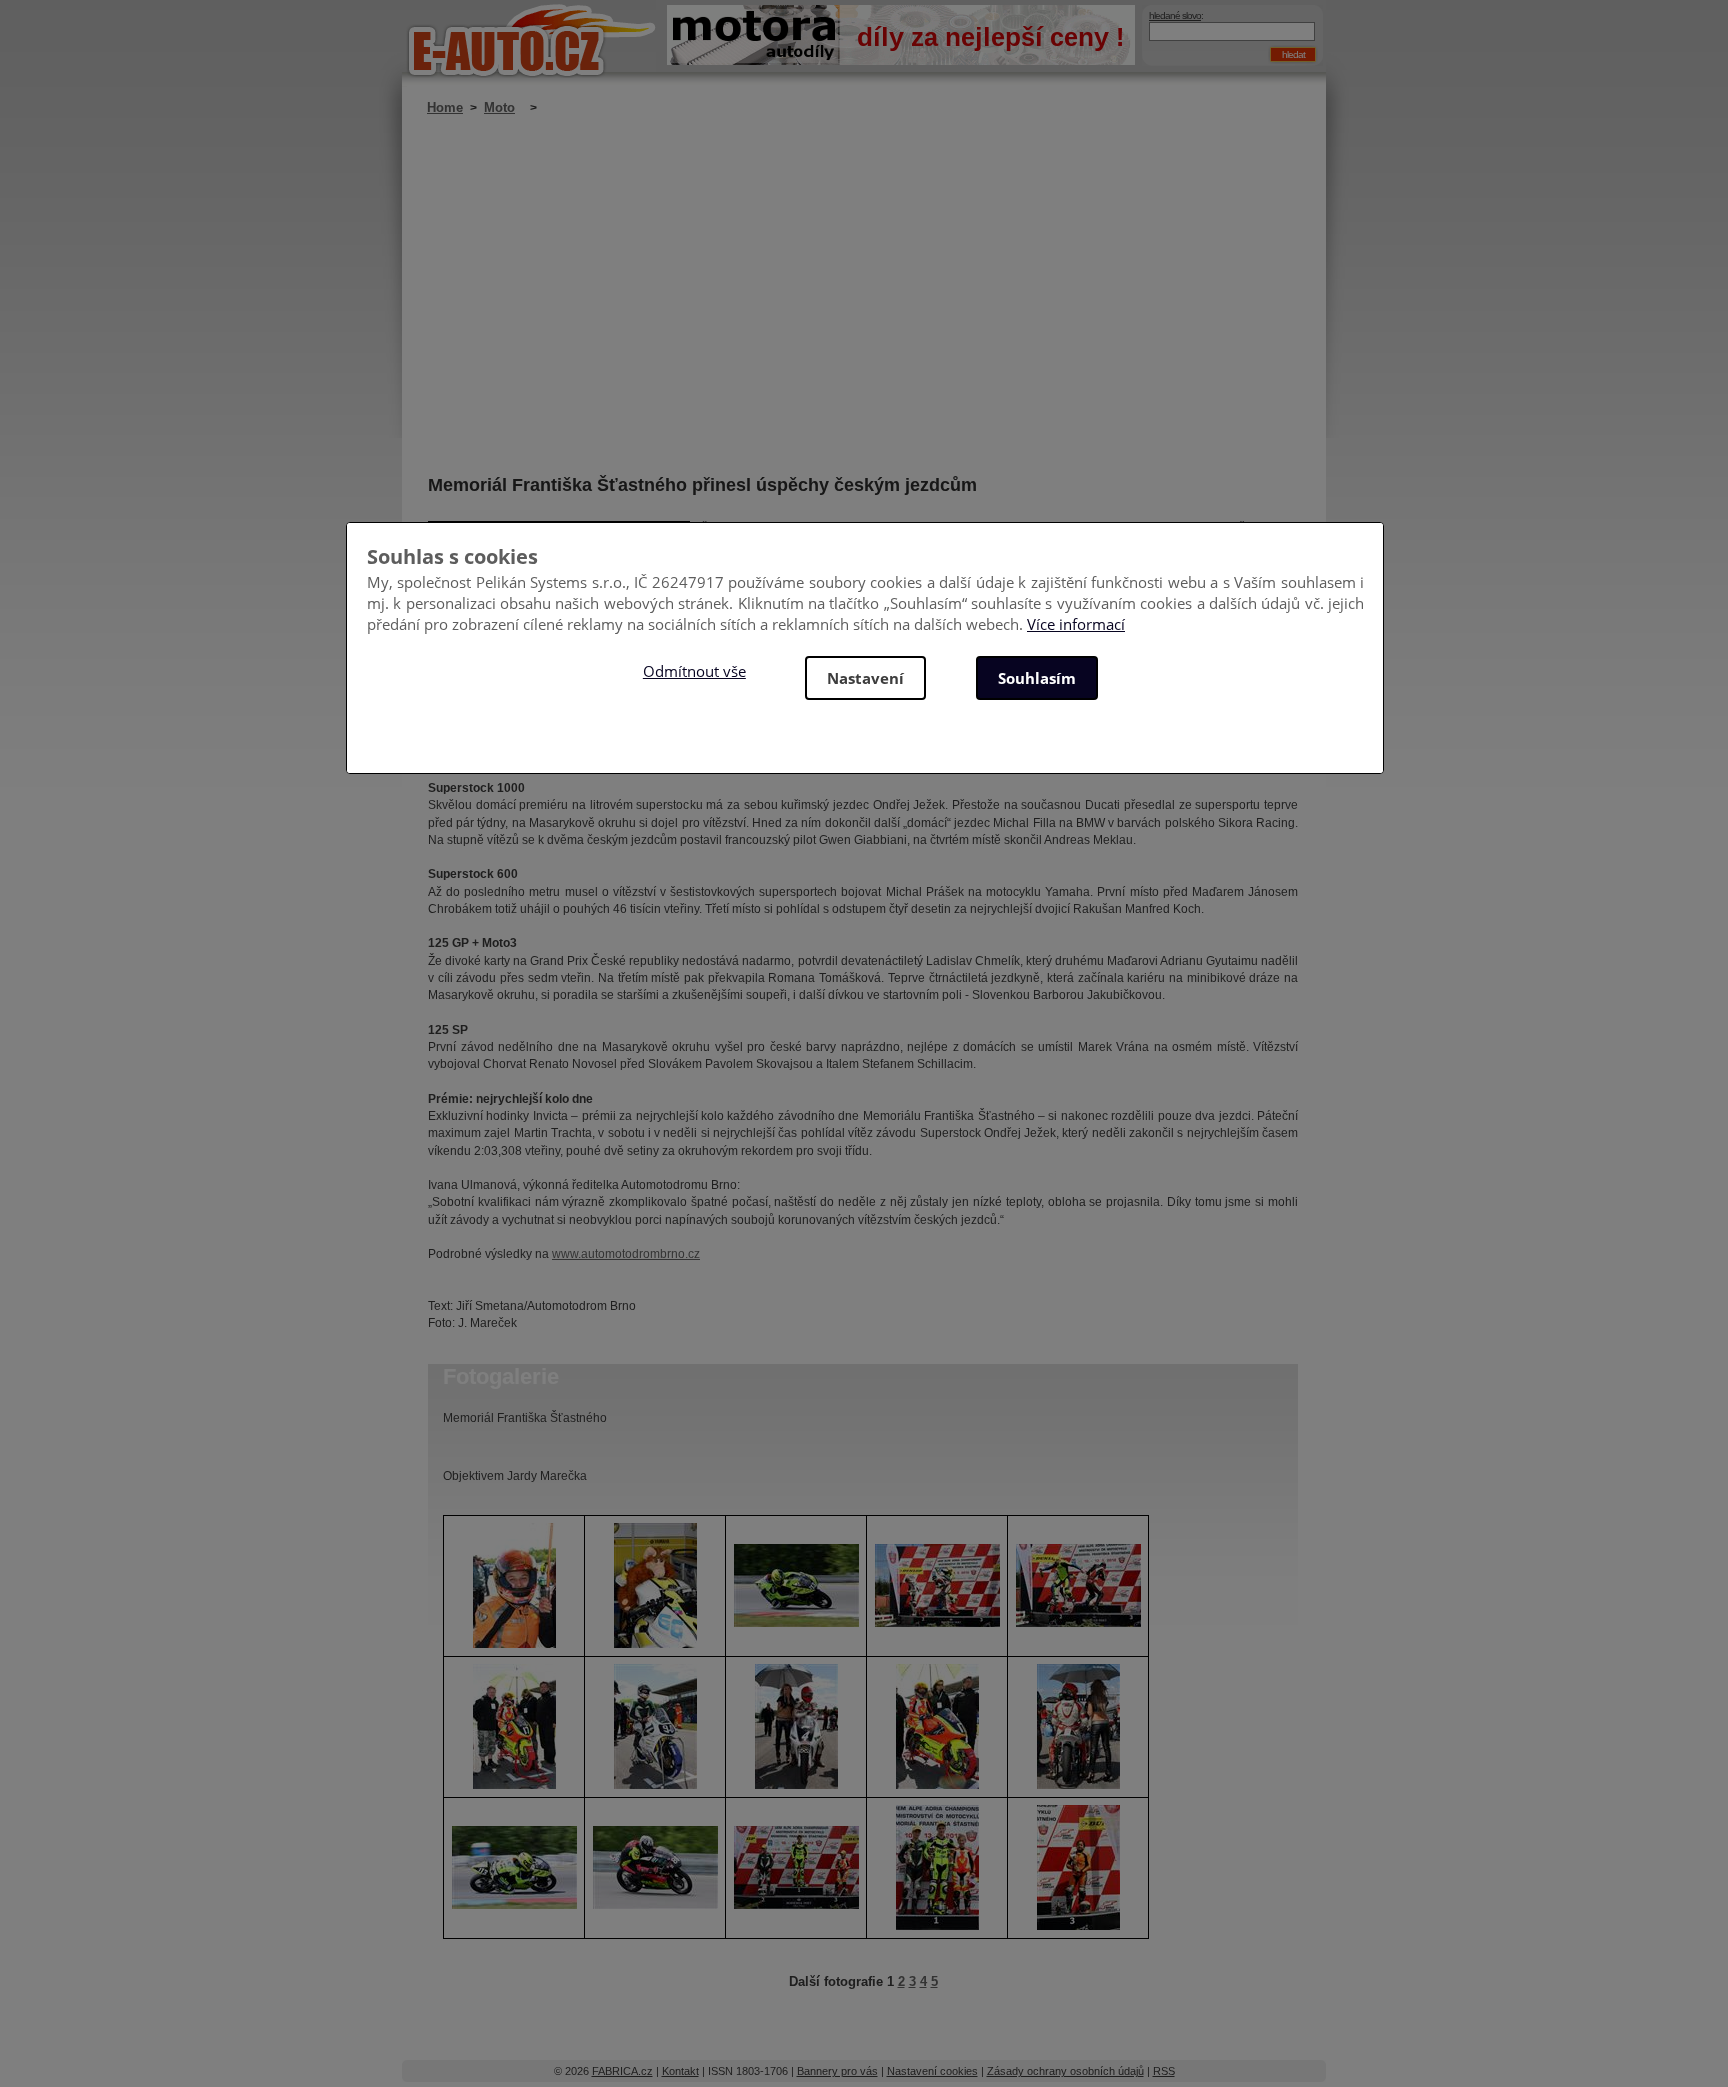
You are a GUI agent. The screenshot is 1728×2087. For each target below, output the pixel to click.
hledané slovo (1175, 15)
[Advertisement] (863, 295)
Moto (499, 107)
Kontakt (680, 2071)
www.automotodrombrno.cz (626, 1254)
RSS (1164, 2071)
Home (445, 107)
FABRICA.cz (622, 2071)
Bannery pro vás (837, 2071)
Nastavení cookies (932, 2071)
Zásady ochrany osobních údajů (1065, 2071)
